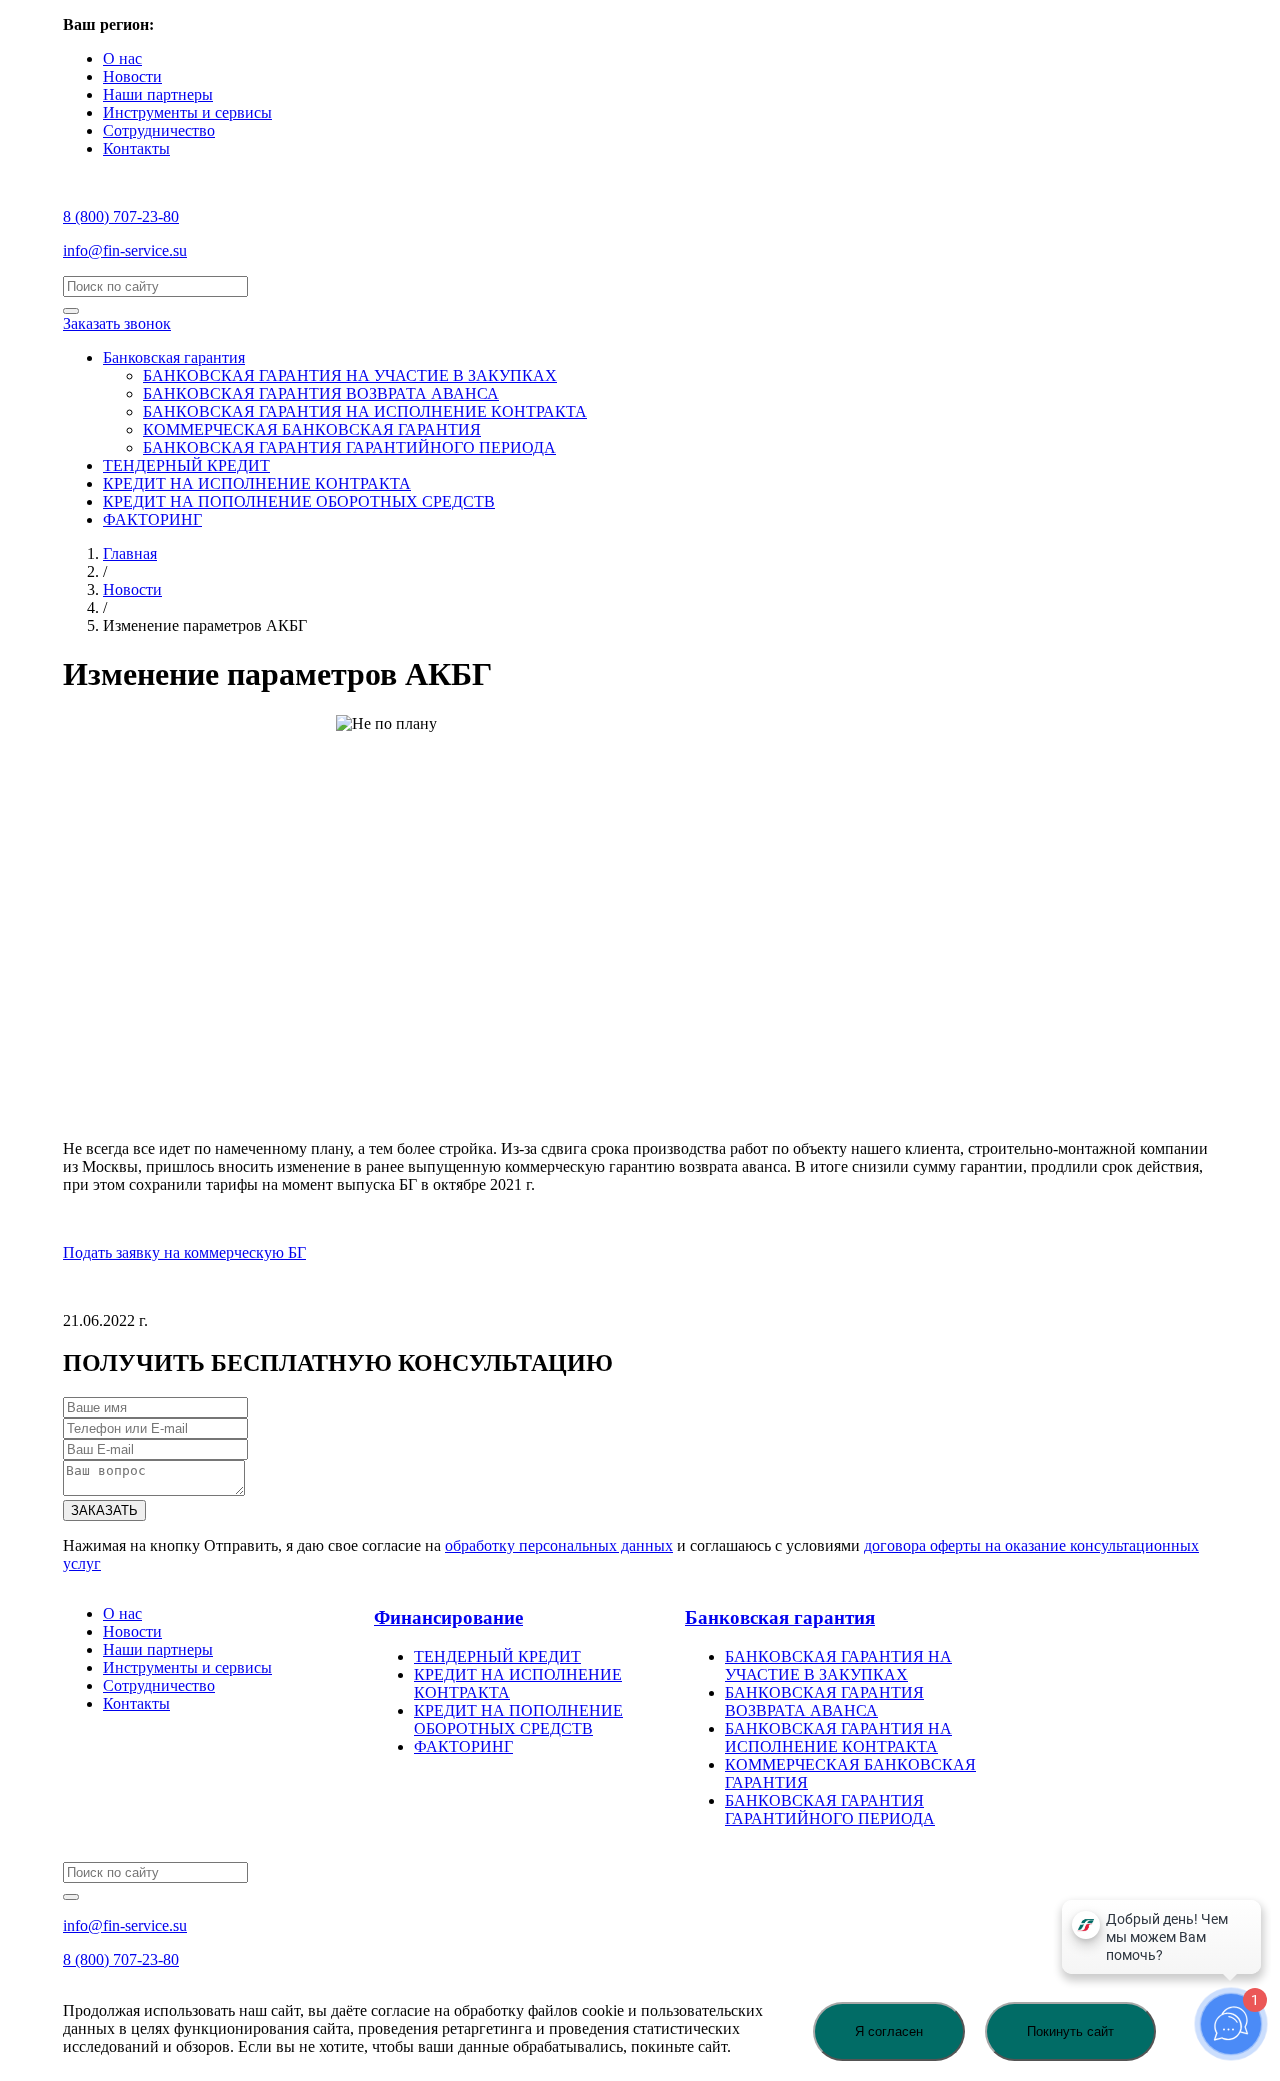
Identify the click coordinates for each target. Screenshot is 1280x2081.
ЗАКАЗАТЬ (104, 1510)
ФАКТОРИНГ (152, 519)
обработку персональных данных (559, 1545)
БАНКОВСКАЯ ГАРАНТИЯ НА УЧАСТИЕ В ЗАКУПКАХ (350, 375)
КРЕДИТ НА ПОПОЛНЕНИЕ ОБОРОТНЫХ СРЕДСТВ (299, 501)
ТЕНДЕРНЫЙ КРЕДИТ (186, 465)
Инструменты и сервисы (187, 112)
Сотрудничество (159, 130)
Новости (132, 76)
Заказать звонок (117, 323)
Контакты (136, 148)
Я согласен (889, 2031)
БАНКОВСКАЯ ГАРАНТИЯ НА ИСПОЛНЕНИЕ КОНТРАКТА (365, 411)
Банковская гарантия (174, 357)
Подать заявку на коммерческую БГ (184, 1252)
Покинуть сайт (1070, 2031)
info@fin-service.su (125, 250)
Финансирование (448, 1617)
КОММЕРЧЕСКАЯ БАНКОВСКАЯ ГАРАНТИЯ (312, 429)
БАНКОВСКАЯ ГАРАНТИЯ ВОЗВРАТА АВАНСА (321, 393)
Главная (130, 553)
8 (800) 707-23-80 (121, 216)
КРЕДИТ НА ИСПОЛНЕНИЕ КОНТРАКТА (257, 483)
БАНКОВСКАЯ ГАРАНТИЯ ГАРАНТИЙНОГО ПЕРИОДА (349, 447)
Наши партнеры (158, 94)
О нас (122, 58)
